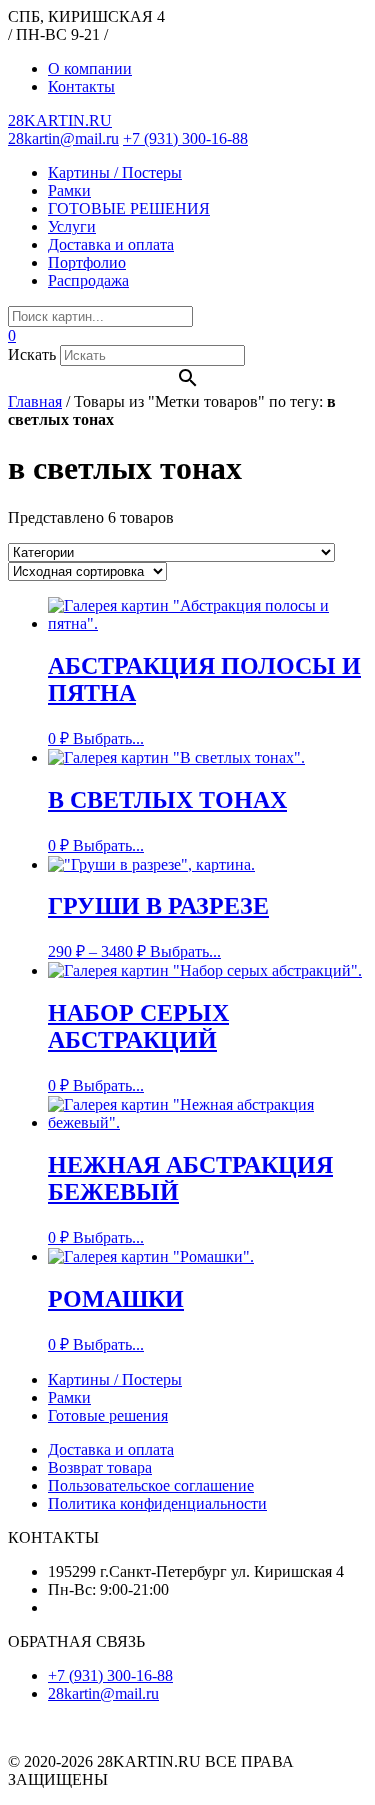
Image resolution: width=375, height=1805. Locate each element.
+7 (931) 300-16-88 (185, 138)
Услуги (72, 226)
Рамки (69, 190)
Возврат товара (100, 1467)
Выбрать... (108, 738)
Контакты (81, 86)
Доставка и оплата (111, 244)
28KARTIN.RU (60, 120)
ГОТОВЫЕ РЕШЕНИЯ (129, 208)
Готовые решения (108, 1415)
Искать (32, 354)
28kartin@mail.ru (63, 138)
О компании (90, 68)
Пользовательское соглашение (151, 1485)
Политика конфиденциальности (157, 1503)
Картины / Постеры (115, 172)
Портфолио (87, 262)
